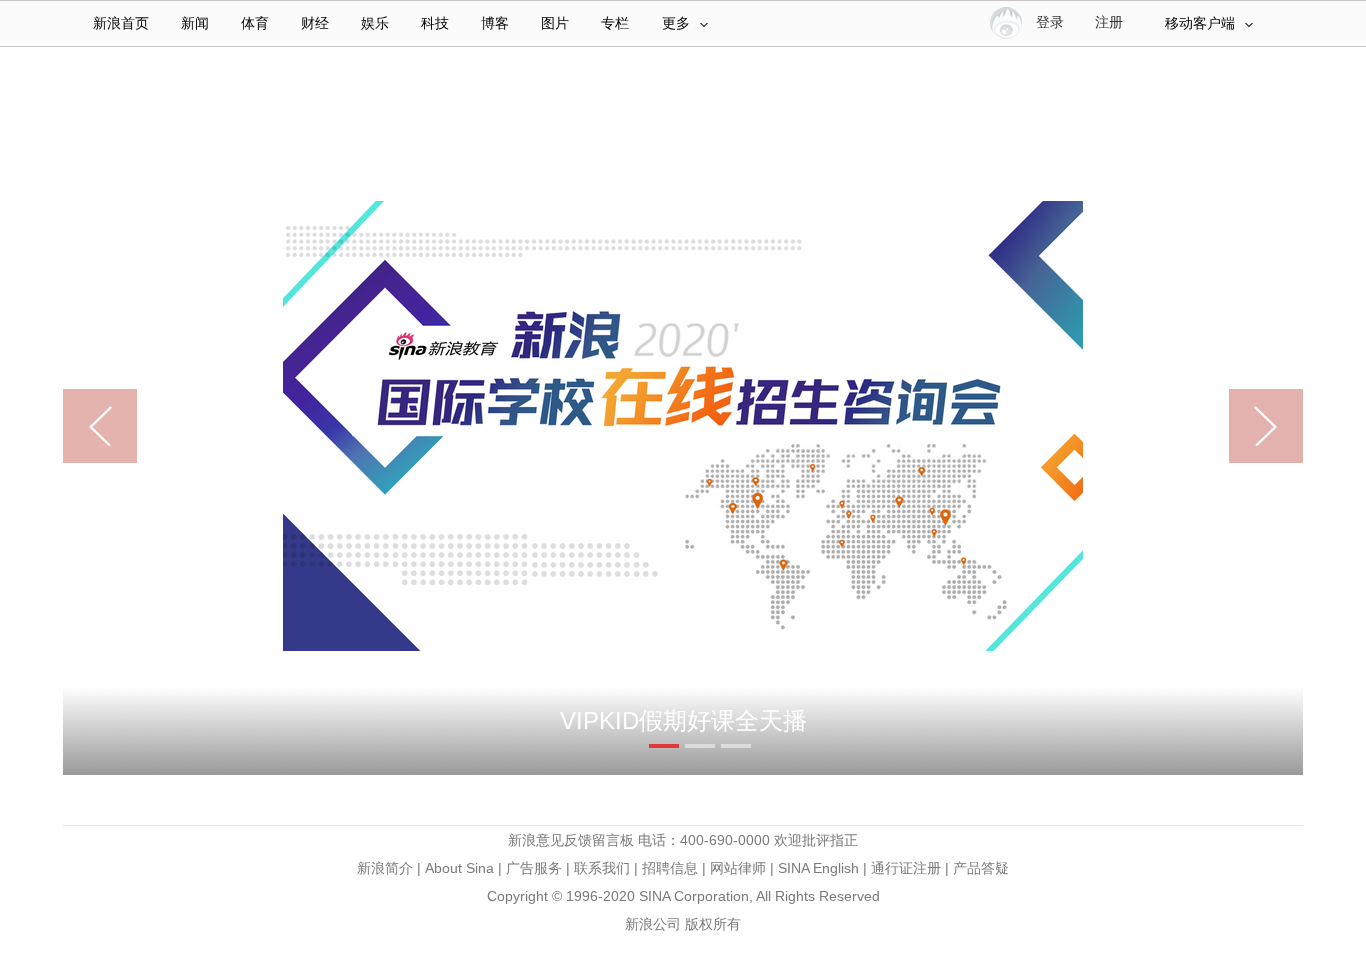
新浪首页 (121, 23)
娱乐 (375, 23)
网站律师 (738, 868)
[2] (700, 746)
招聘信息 (670, 868)
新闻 (195, 23)
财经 (315, 23)
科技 (435, 23)
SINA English (818, 868)
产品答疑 (981, 868)
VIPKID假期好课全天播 (683, 720)
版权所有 (713, 924)
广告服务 (534, 868)
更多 (676, 23)
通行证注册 (906, 868)
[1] (664, 746)
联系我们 (602, 868)
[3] (736, 746)
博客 (495, 23)
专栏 (615, 23)
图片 (555, 23)
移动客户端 (1200, 23)
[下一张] (1246, 426)
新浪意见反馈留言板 (571, 840)
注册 (1109, 22)
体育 (255, 23)
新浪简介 (385, 868)
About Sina (459, 868)
